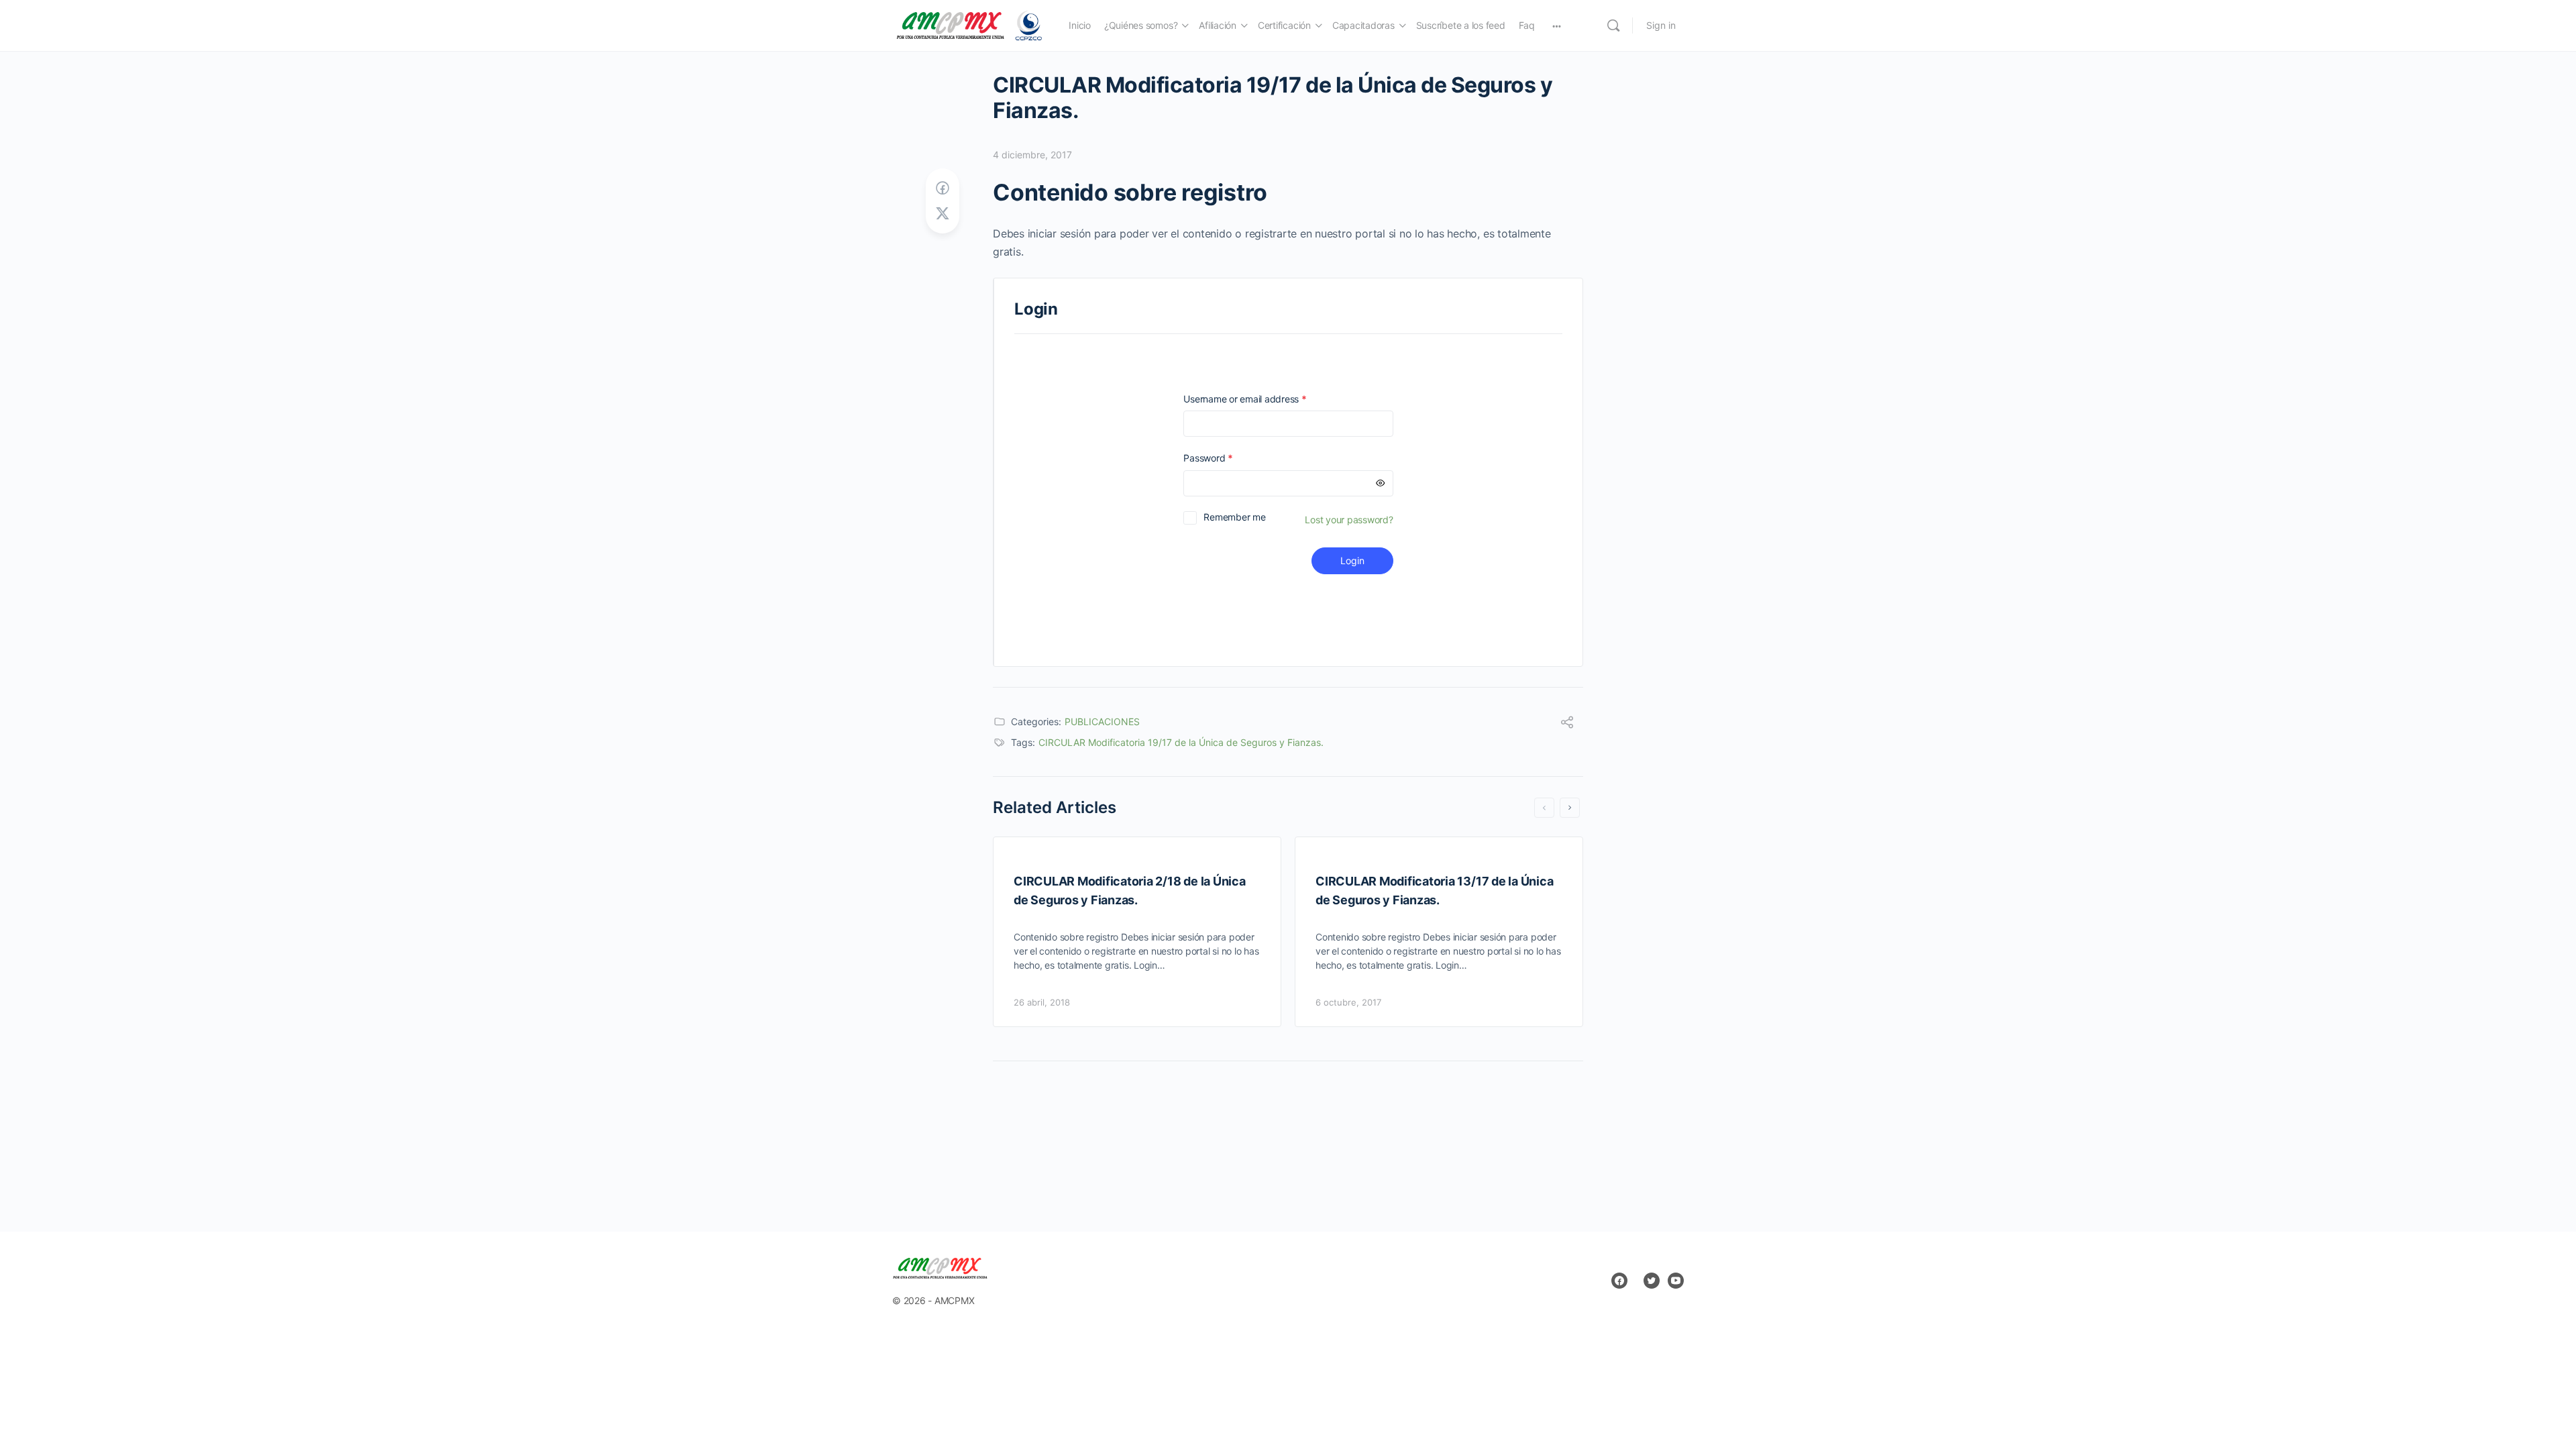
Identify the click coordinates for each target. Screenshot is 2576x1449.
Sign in (1661, 25)
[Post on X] (943, 214)
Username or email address (1264, 399)
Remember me (1234, 517)
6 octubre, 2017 (1348, 1002)
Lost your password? (1349, 520)
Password (1227, 458)
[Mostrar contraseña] (1381, 483)
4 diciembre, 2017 (1032, 155)
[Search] (1613, 25)
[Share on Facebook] (943, 188)
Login (1352, 560)
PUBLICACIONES (1102, 721)
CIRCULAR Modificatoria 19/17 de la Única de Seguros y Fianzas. (1181, 742)
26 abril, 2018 (1042, 1002)
